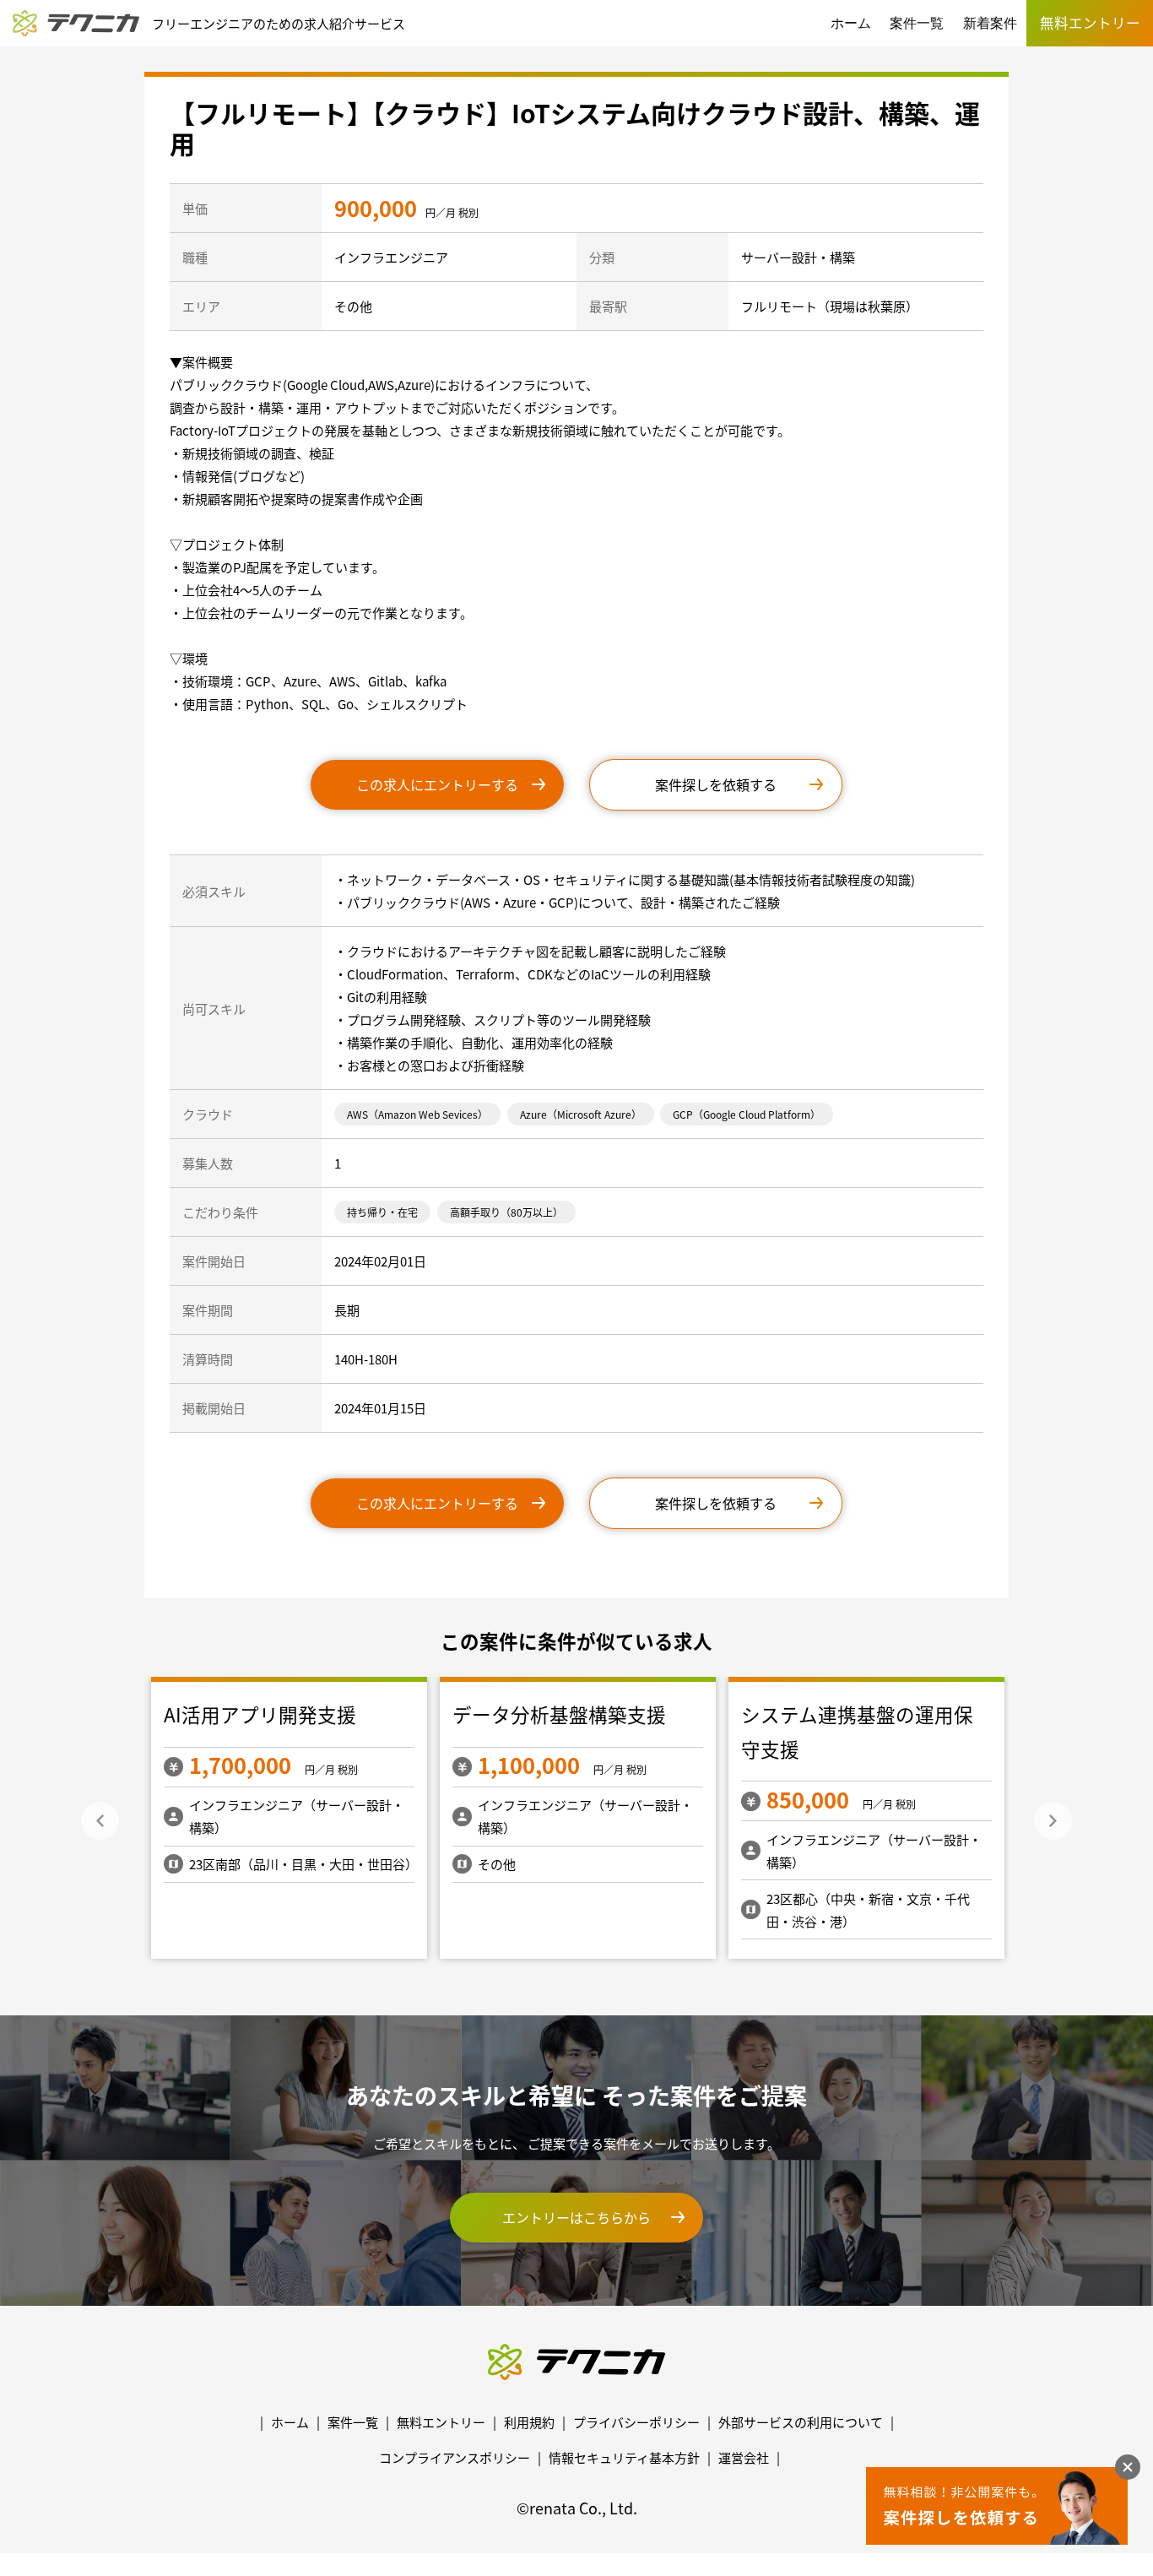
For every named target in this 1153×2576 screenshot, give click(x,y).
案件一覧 (917, 23)
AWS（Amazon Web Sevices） (417, 1114)
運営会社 (744, 2457)
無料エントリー (441, 2422)
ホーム (851, 23)
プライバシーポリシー (636, 2422)
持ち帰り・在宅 (382, 1212)
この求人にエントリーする (437, 784)
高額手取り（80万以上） (506, 1212)
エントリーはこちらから (576, 2217)
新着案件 (990, 23)
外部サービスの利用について (801, 2422)
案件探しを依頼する (716, 784)
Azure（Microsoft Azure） (581, 1114)
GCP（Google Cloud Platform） (747, 1114)
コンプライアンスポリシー (455, 2457)
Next (1053, 1821)
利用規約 (529, 2422)
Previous (100, 1821)
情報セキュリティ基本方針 (624, 2457)
